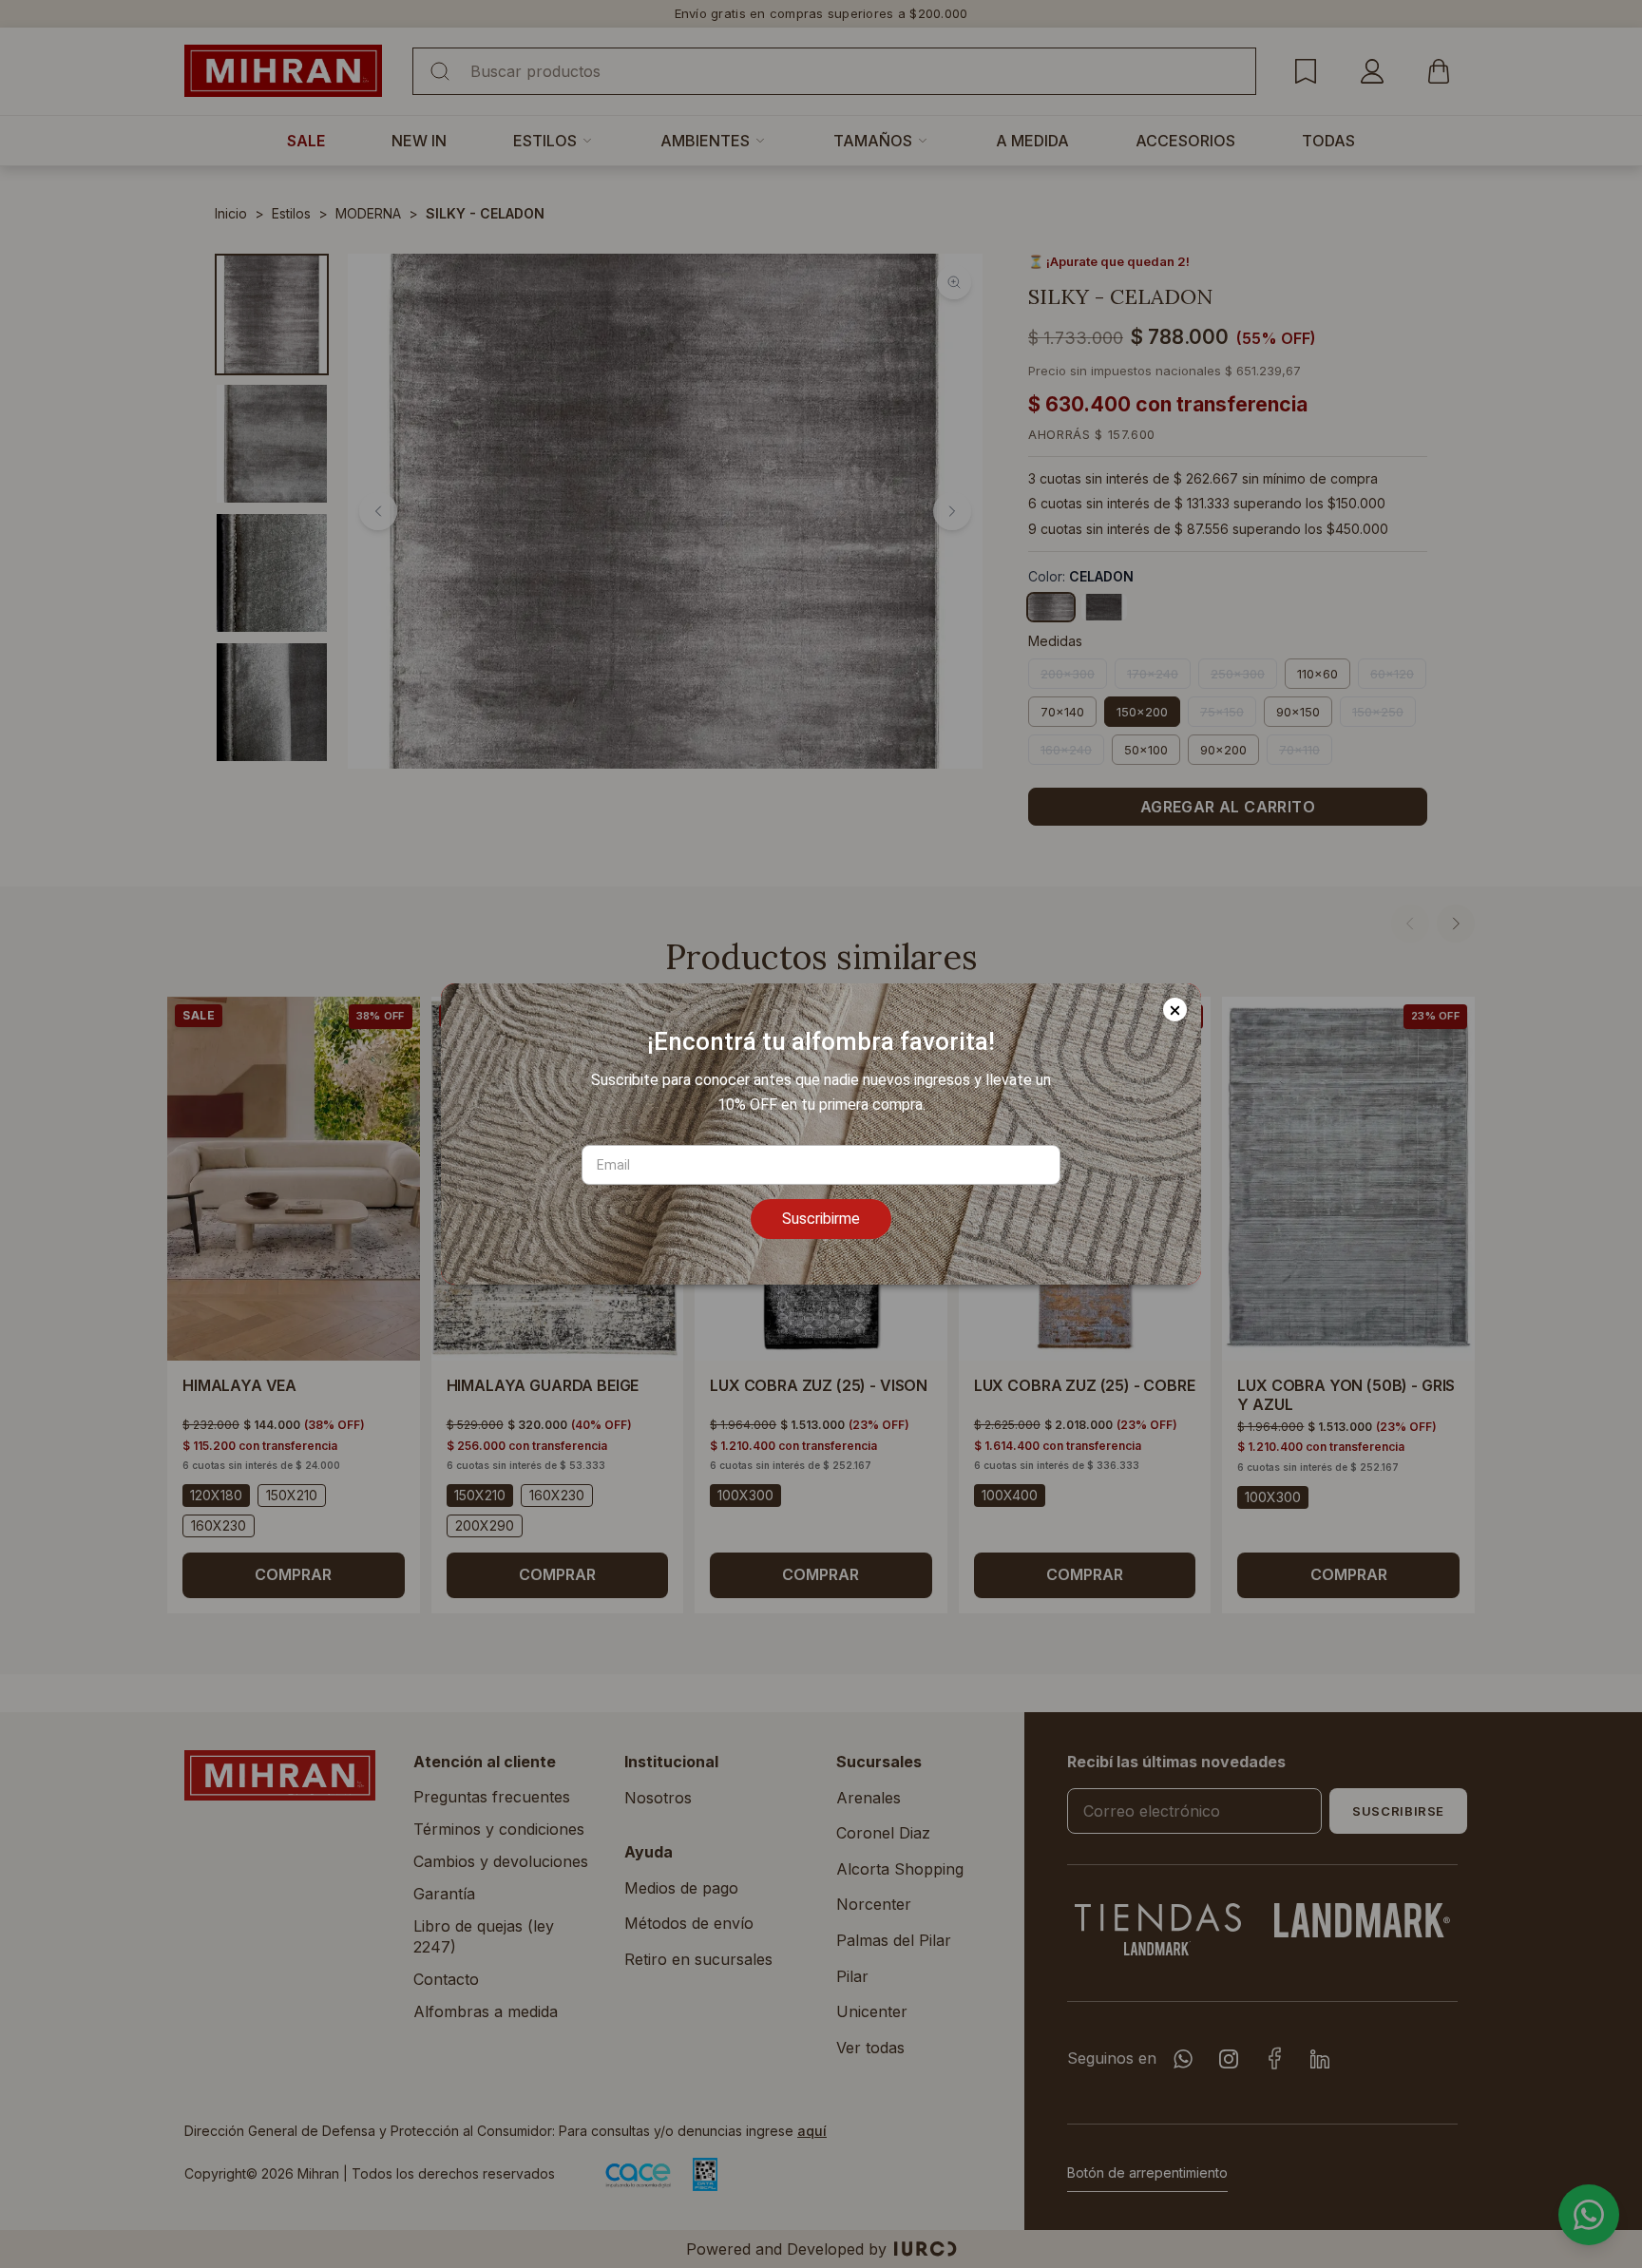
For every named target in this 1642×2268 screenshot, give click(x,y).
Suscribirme (821, 1219)
